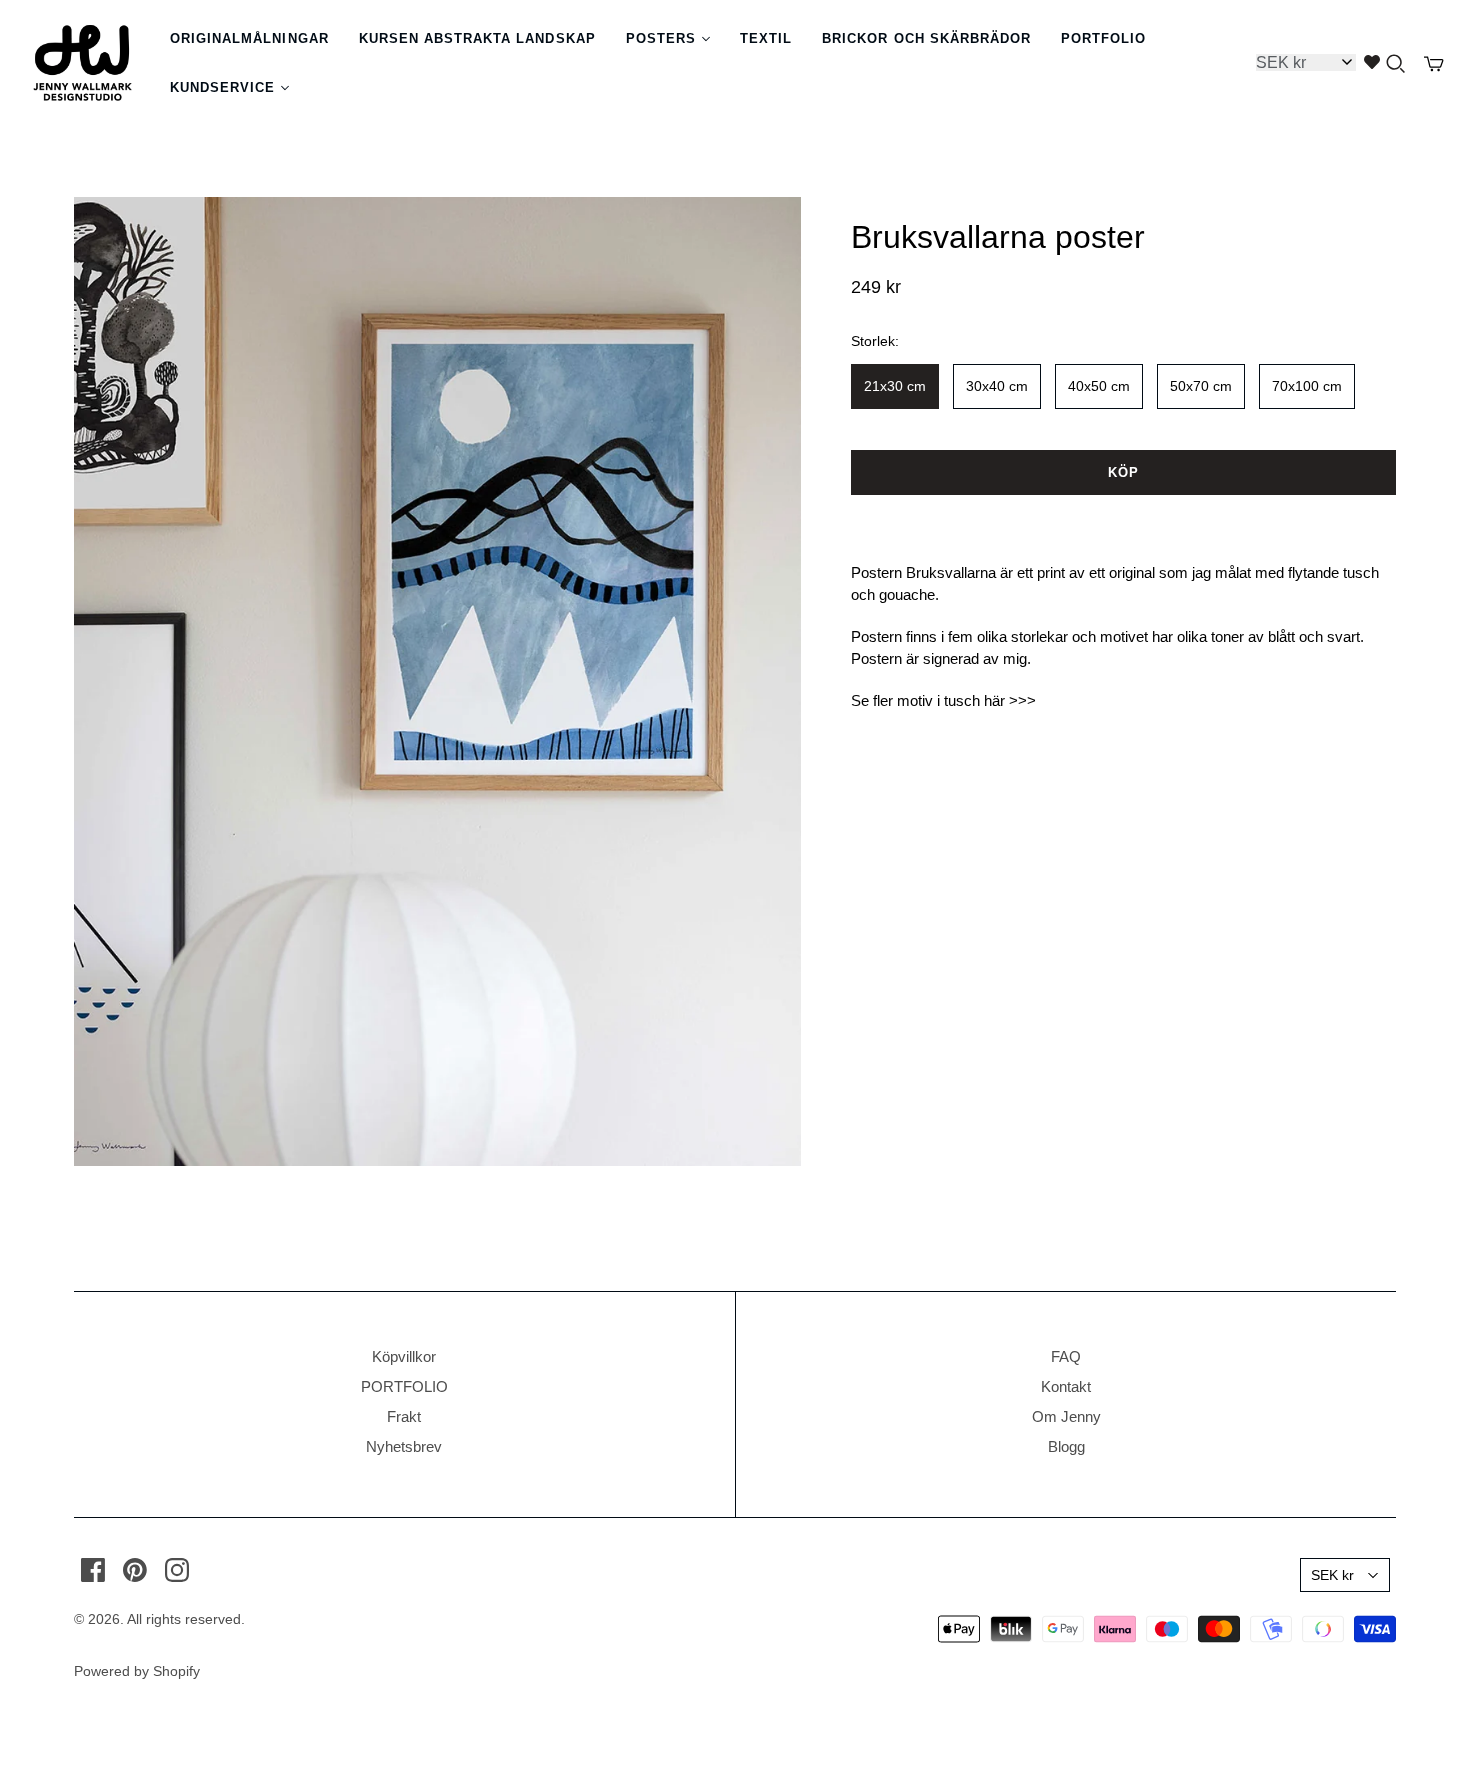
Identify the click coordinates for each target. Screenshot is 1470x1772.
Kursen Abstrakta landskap (477, 38)
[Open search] (1396, 64)
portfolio (1103, 38)
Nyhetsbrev (404, 1446)
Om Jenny (1066, 1416)
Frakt (404, 1416)
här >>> (1010, 700)
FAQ (1066, 1356)
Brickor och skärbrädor (926, 38)
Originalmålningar (249, 38)
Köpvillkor (404, 1356)
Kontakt (1066, 1386)
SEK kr (1332, 1575)
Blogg (1066, 1446)
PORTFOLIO (404, 1386)
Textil (766, 38)
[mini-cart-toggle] (1434, 64)
